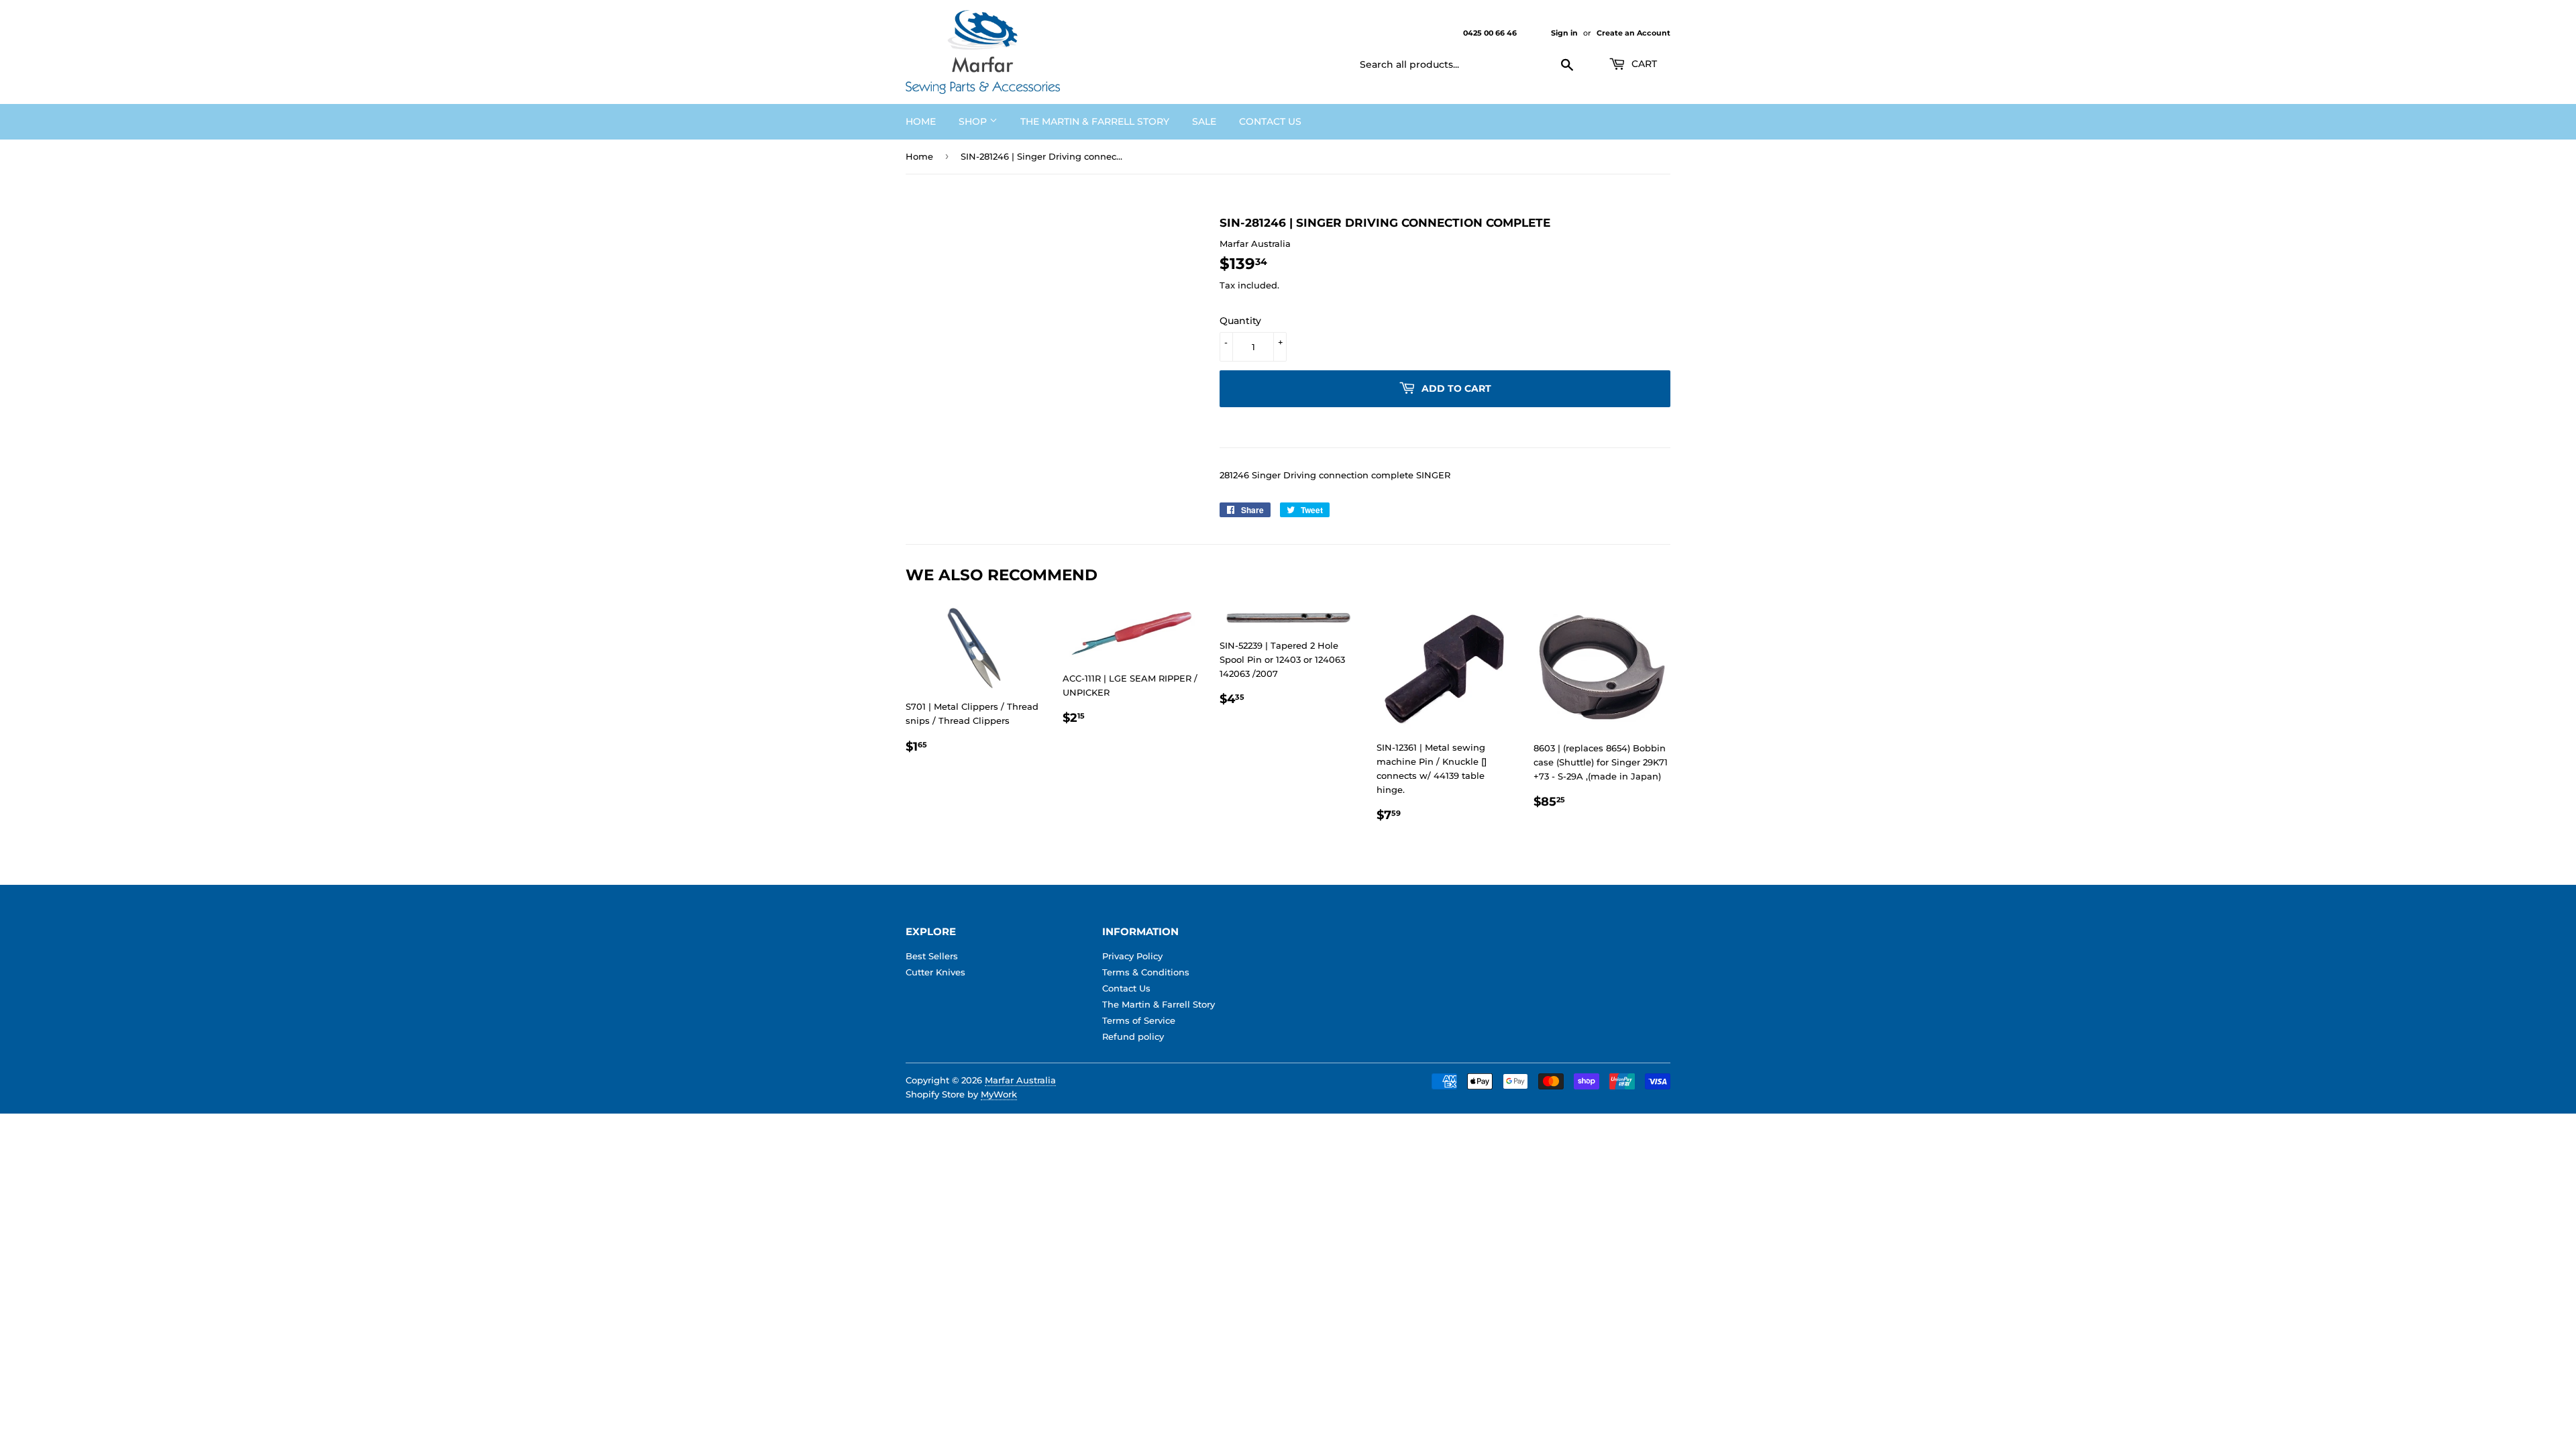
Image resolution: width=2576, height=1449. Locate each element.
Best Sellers (932, 956)
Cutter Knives (935, 972)
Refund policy (1133, 1036)
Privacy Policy (1132, 956)
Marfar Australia (1020, 1080)
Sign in (1564, 33)
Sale (1204, 121)
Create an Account (1633, 33)
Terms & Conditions (1146, 972)
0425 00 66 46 (1491, 33)
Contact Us (1270, 121)
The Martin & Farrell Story (1095, 121)
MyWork (999, 1094)
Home (921, 121)
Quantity (1240, 321)
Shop (974, 121)
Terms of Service (1139, 1020)
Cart (1643, 64)
